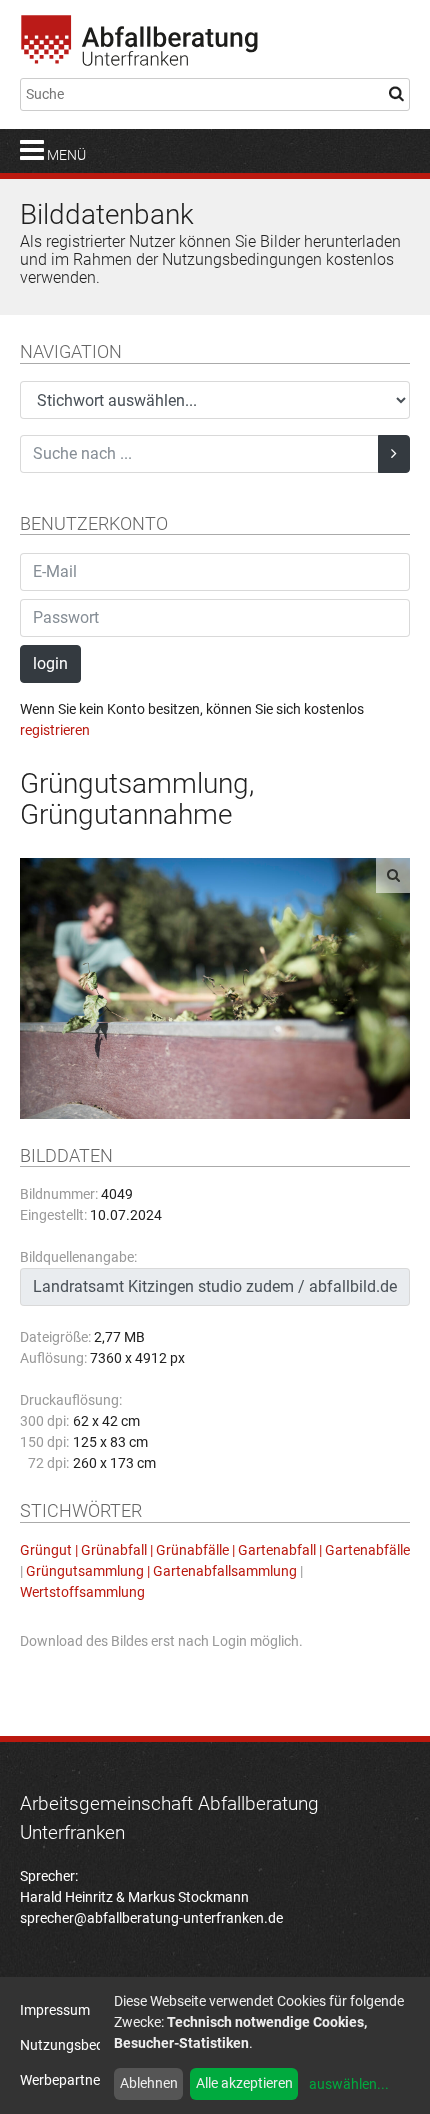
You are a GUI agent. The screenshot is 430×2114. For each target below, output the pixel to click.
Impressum (55, 2010)
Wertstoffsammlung (82, 1592)
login (50, 663)
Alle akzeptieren (244, 2083)
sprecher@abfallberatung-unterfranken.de (151, 1918)
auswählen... (349, 2084)
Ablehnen (149, 2083)
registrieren (55, 730)
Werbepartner (62, 2080)
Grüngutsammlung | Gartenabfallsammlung (161, 1571)
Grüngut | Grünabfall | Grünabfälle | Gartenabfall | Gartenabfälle (215, 1550)
